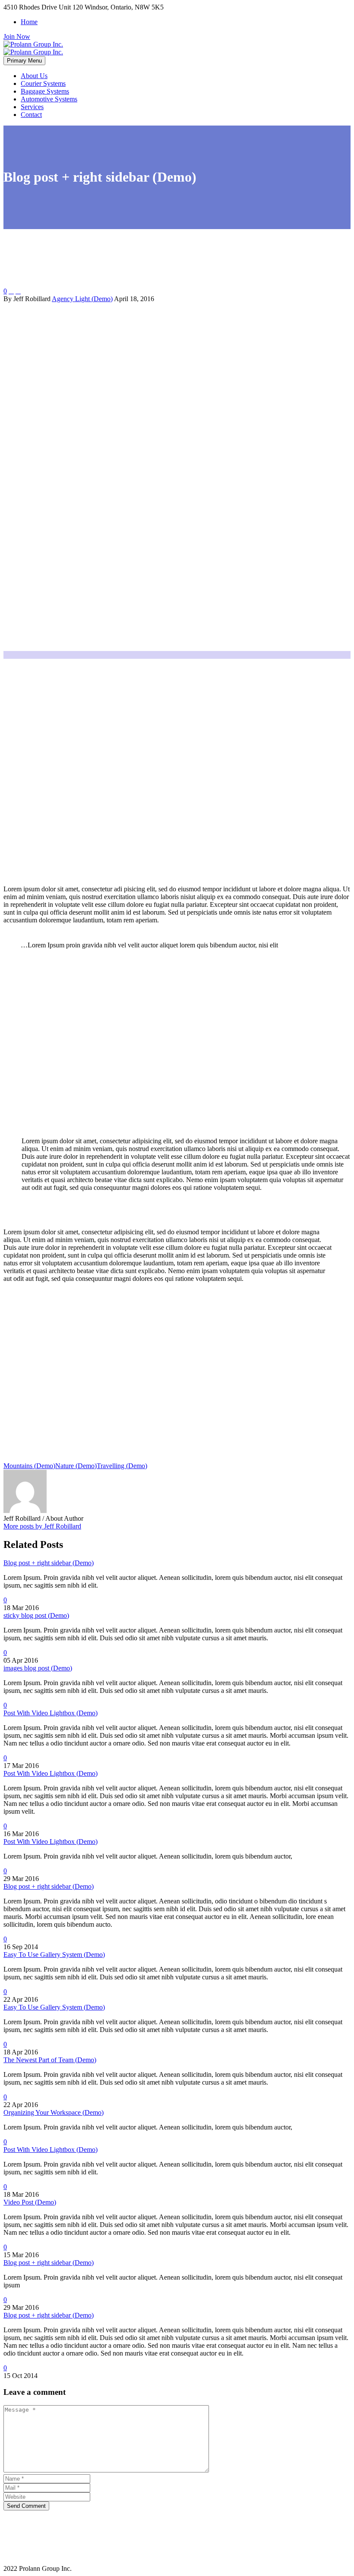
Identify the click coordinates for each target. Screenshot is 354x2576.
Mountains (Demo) (29, 1466)
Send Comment (26, 2506)
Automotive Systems (49, 99)
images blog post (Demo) (38, 1668)
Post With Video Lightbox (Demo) (51, 1713)
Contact (31, 115)
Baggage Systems (45, 91)
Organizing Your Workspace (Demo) (54, 2112)
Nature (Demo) (76, 1466)
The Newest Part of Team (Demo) (50, 2060)
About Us (34, 76)
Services (32, 107)
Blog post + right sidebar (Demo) (49, 1563)
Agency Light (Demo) (82, 299)
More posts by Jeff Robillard (42, 1526)
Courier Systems (43, 83)
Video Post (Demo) (30, 2202)
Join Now (17, 36)
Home (29, 22)
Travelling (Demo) (122, 1466)
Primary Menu (24, 61)
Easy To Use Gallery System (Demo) (54, 1955)
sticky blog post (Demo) (36, 1615)
